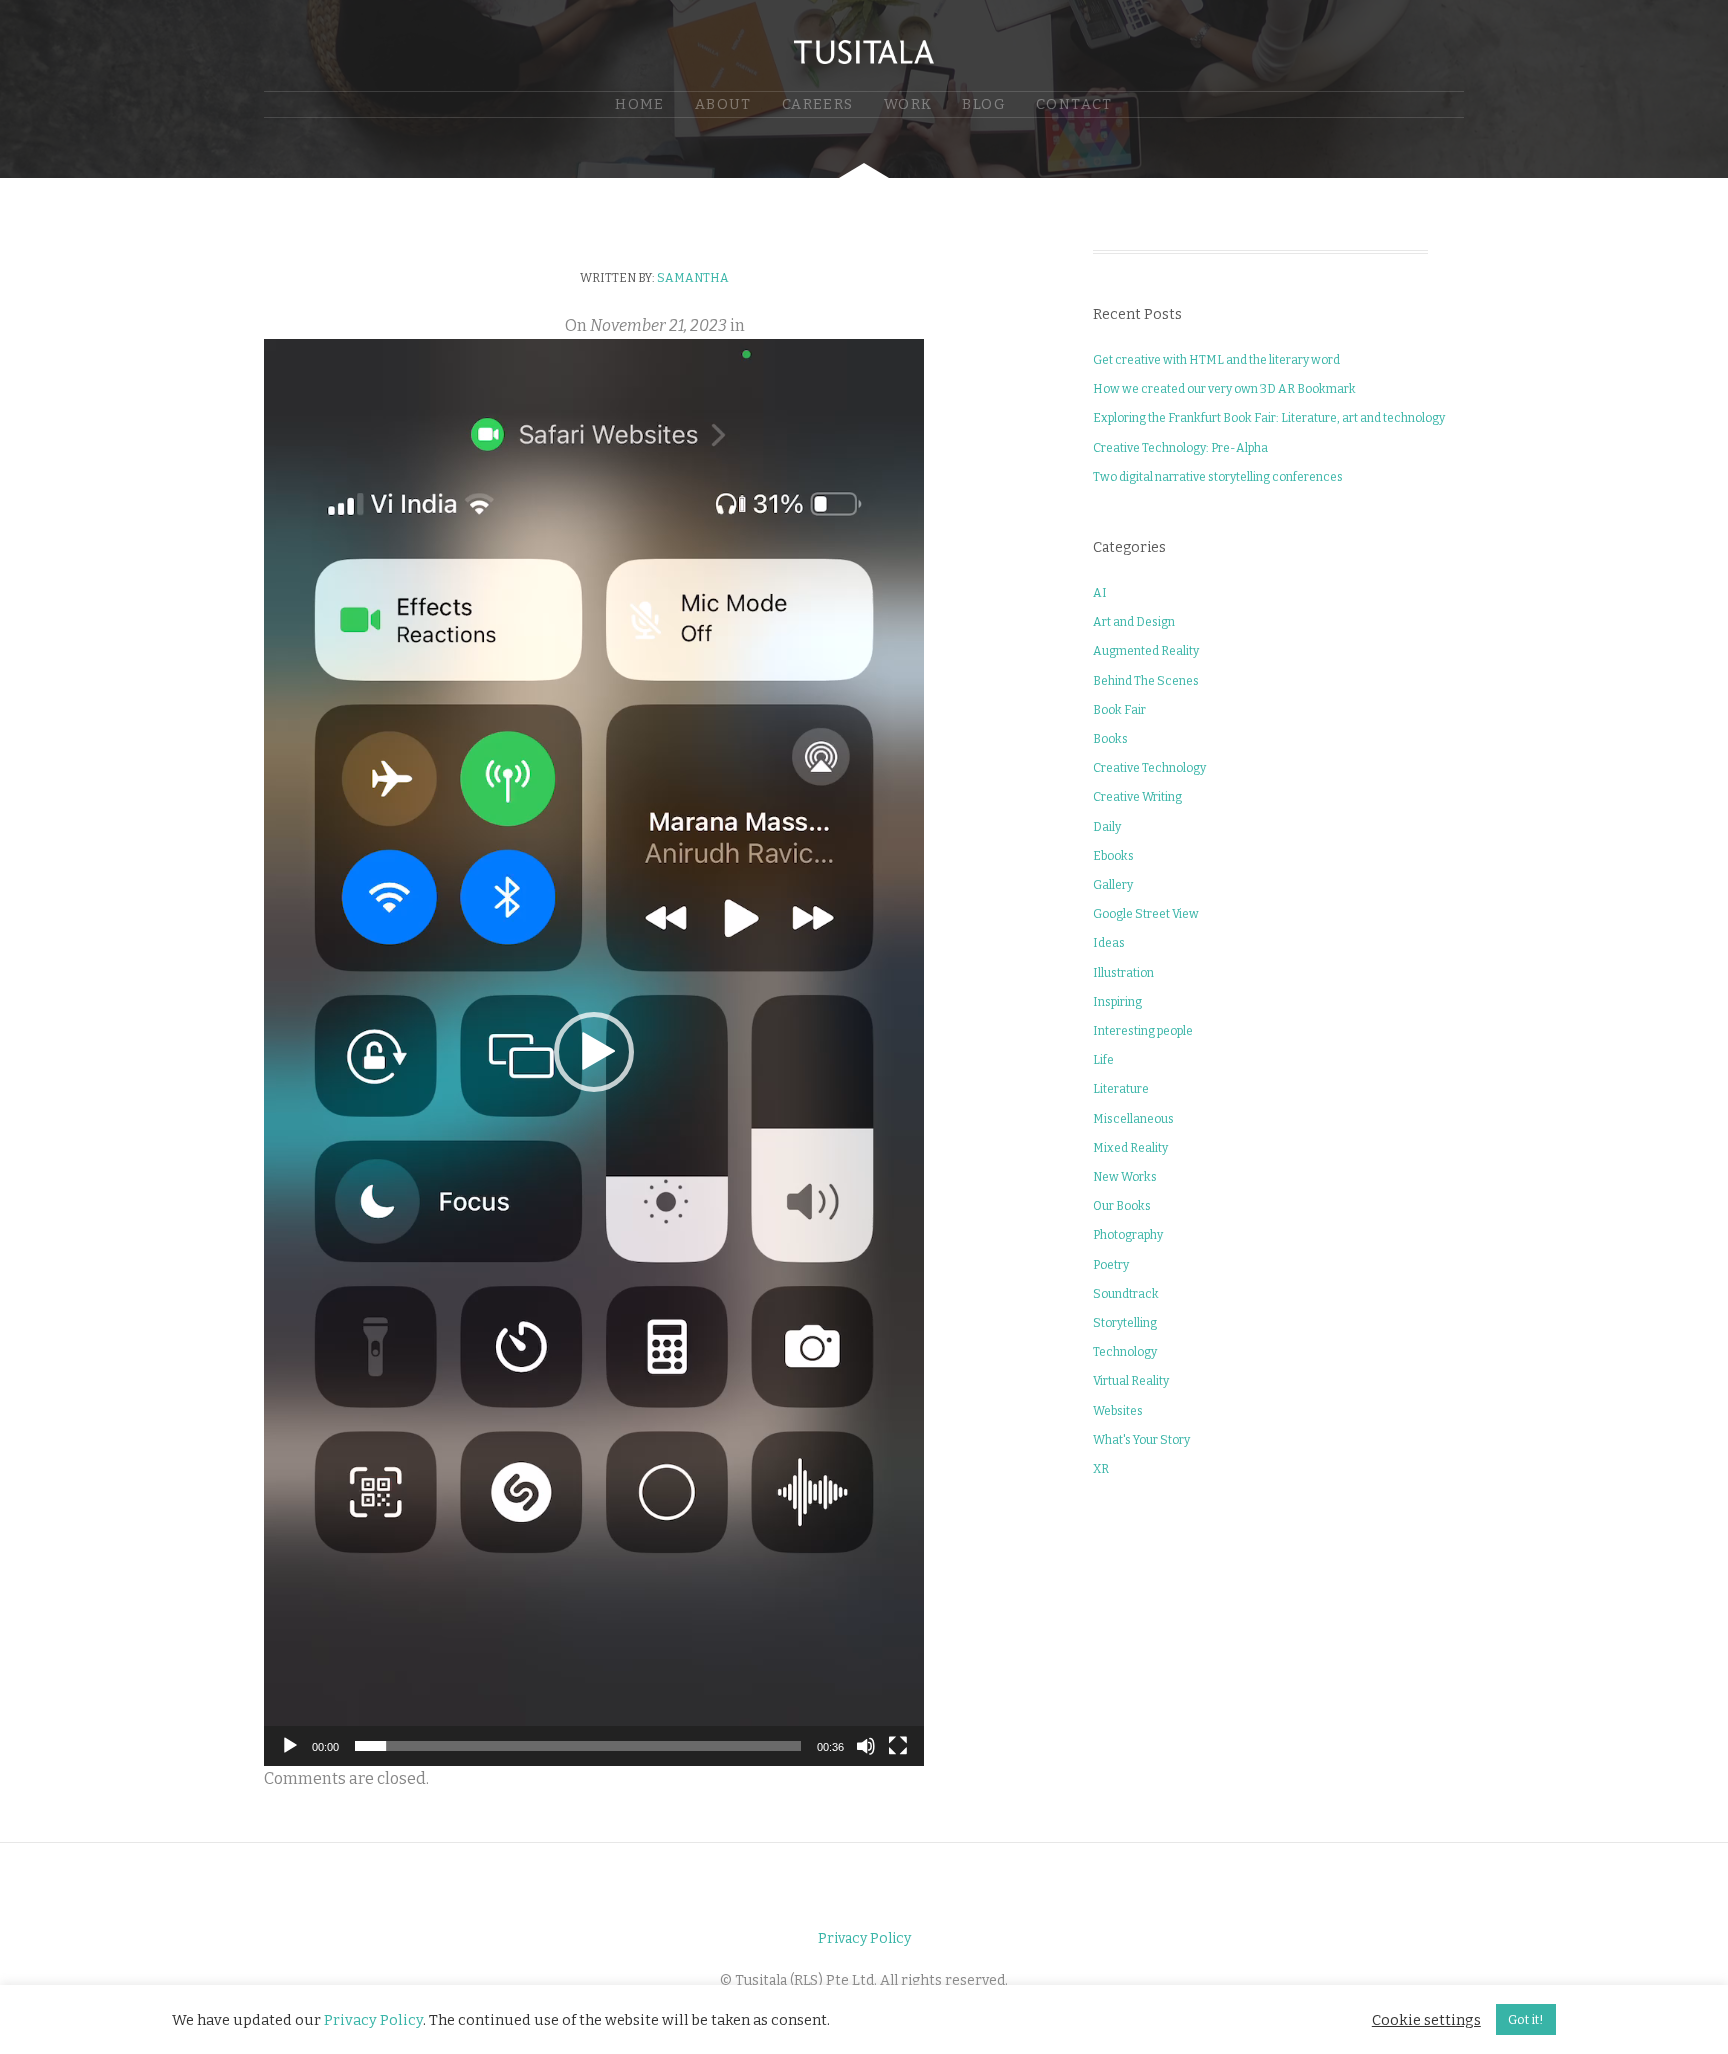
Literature (1121, 1089)
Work (908, 104)
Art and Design (1134, 622)
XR (1101, 1469)
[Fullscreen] (898, 1746)
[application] (594, 1052)
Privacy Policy (864, 1938)
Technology (1125, 1352)
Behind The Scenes (1146, 681)
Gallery (1113, 885)
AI (1100, 593)
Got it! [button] (1526, 2019)
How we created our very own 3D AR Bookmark (1224, 389)
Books (1110, 739)
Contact (1074, 104)
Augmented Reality (1146, 651)
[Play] (290, 1746)
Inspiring (1117, 1002)
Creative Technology (1149, 768)
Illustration (1123, 973)
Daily (1107, 827)
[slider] (578, 1746)
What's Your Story (1141, 1440)
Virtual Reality (1131, 1381)
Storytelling (1125, 1323)
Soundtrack (1126, 1294)
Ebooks (1113, 856)
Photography (1128, 1235)
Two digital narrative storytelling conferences (1218, 477)
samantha (693, 278)
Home (640, 104)
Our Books (1122, 1206)
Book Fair (1119, 710)
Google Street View (1146, 914)
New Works (1125, 1177)
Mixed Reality (1130, 1148)
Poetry (1111, 1265)
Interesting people (1143, 1031)
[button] (594, 1052)
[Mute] (866, 1746)
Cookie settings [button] (1426, 2020)
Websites (1118, 1411)
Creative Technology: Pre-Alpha (1180, 448)
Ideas (1109, 943)
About (723, 104)
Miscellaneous (1133, 1119)
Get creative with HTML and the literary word (1216, 360)
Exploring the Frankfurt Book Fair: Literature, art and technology (1269, 418)
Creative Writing (1137, 797)
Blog (984, 104)
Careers (818, 104)
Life (1103, 1060)
